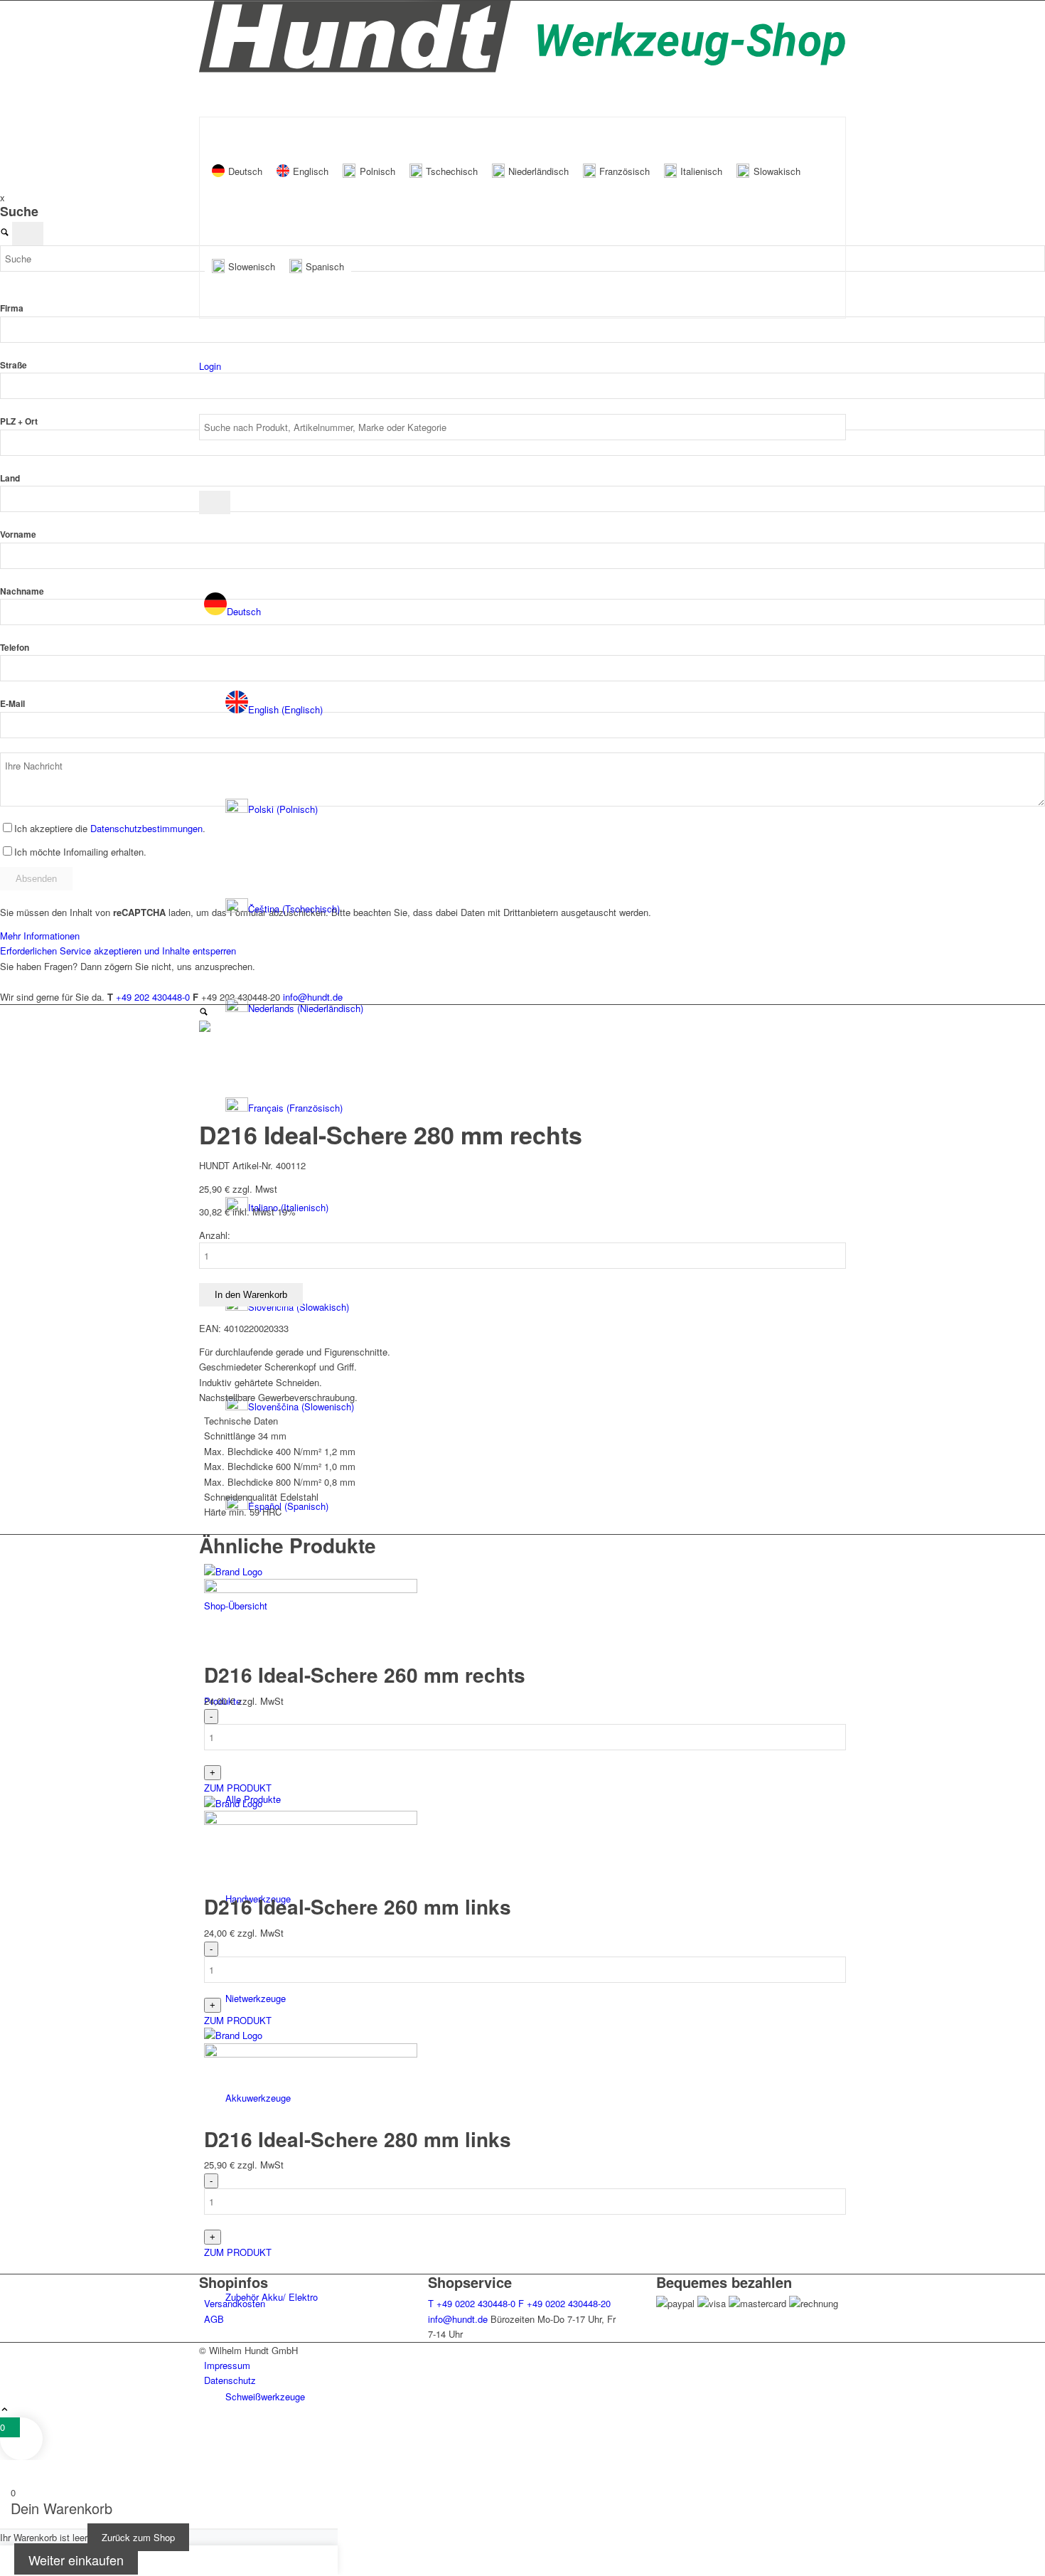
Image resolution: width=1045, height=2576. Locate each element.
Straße (14, 365)
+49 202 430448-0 (153, 997)
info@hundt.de (458, 2319)
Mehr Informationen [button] (40, 936)
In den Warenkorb (251, 1295)
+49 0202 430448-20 (564, 2303)
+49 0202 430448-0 (472, 2303)
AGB (214, 2319)
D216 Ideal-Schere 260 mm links (358, 1906)
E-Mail (12, 704)
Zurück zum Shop (138, 2537)
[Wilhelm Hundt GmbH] (522, 69)
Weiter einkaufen (76, 2560)
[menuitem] (536, 710)
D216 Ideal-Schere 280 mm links (358, 2139)
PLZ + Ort (19, 421)
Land (10, 478)
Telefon (15, 648)
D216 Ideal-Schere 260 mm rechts (365, 1675)
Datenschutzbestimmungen (146, 828)
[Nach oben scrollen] (5, 2410)
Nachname (22, 591)
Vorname (18, 534)
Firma (12, 308)
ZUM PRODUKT (238, 1788)
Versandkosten (235, 2303)
